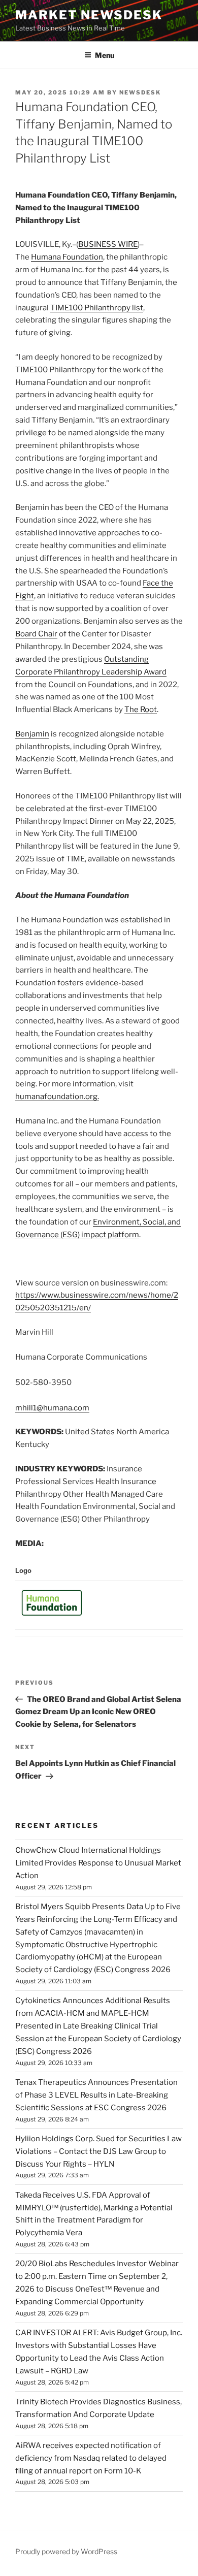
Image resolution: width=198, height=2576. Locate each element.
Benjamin (32, 734)
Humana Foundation (67, 257)
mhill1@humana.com (52, 1408)
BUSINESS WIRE (108, 244)
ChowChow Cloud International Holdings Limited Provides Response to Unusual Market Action (98, 1863)
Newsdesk (140, 92)
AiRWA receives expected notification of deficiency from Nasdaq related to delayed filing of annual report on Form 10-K (91, 2458)
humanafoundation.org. (57, 1097)
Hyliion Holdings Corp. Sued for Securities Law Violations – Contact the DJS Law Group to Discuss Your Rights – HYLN (98, 2151)
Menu (105, 55)
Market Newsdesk (89, 15)
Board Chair (36, 634)
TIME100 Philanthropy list (97, 308)
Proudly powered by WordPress (66, 2551)
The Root (141, 710)
